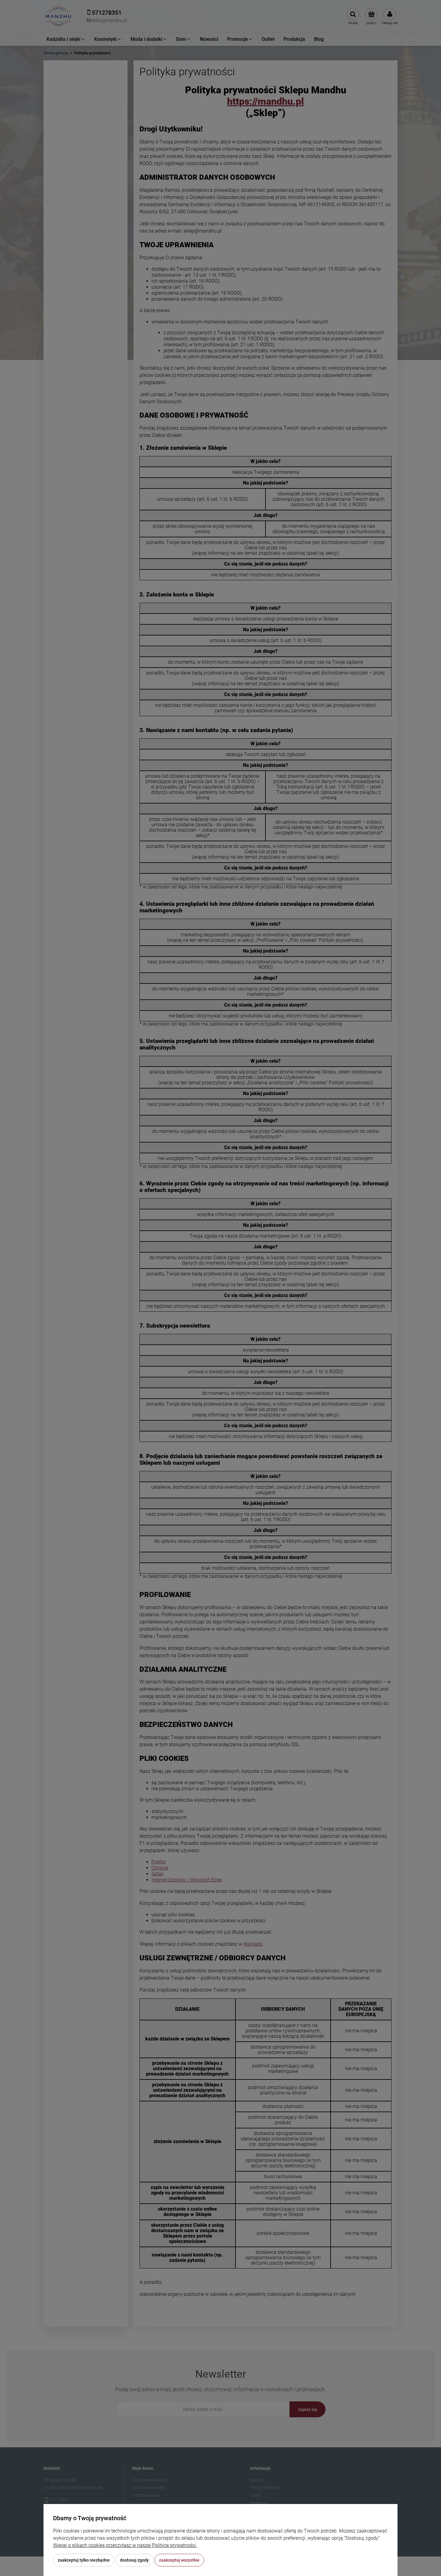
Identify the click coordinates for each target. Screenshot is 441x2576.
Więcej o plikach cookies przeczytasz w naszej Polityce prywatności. (125, 2545)
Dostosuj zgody (134, 2560)
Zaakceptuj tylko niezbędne (84, 2560)
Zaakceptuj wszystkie (179, 2560)
